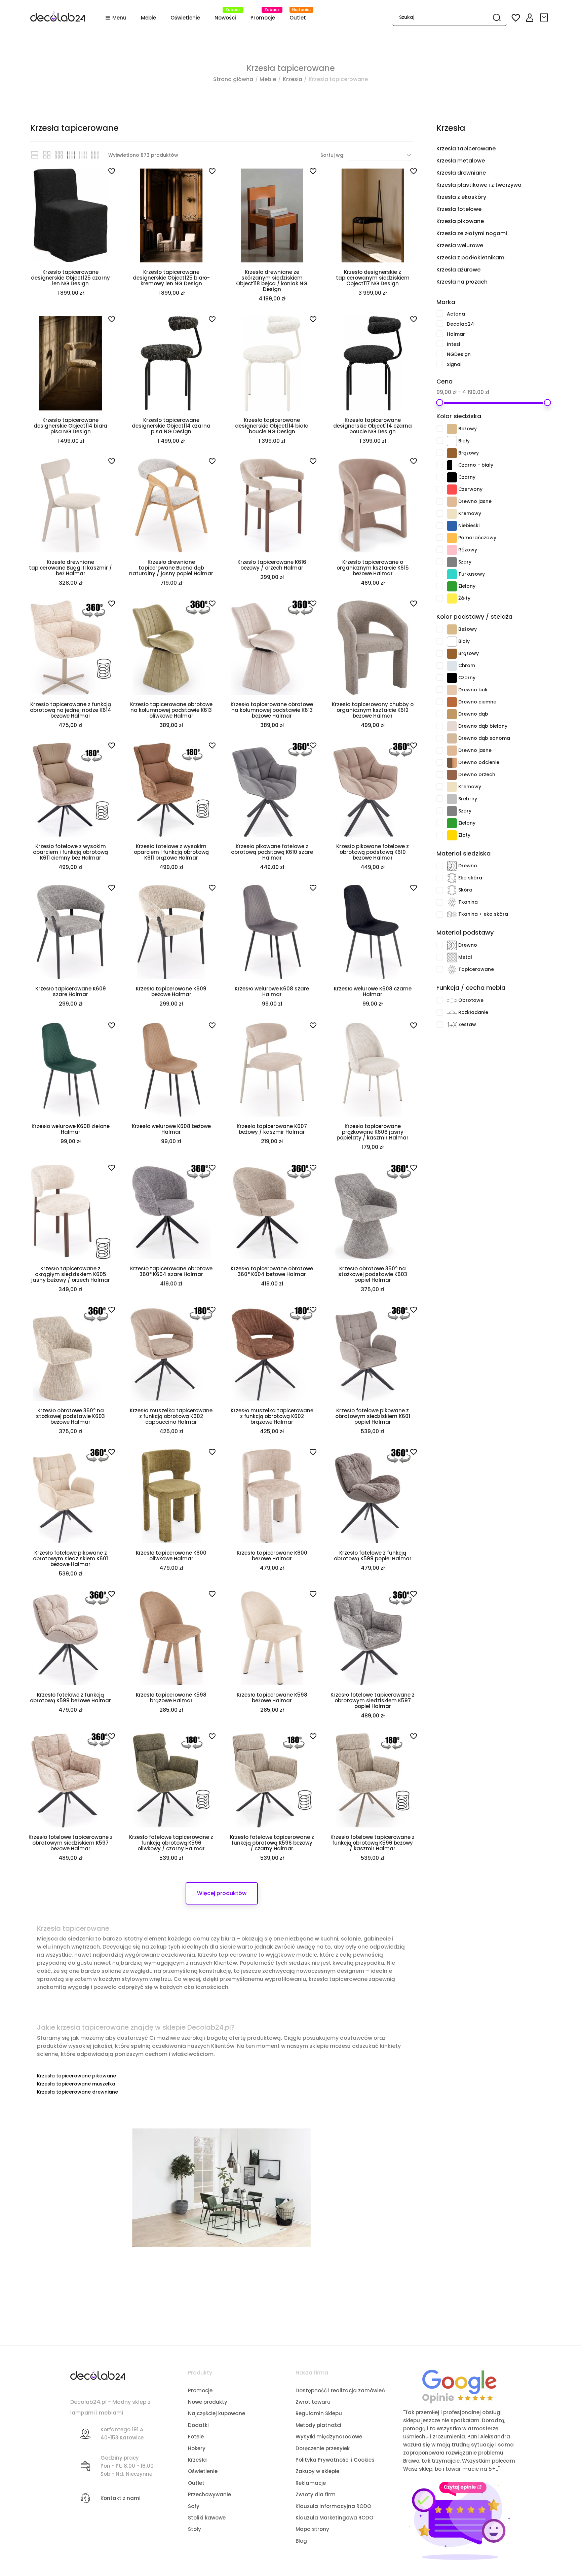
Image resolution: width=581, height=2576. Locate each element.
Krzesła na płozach (462, 282)
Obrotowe (504, 1000)
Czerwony (504, 488)
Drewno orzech (504, 774)
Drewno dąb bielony (504, 725)
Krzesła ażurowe (458, 270)
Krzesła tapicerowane (466, 149)
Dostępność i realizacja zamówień (340, 2390)
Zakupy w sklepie (317, 2471)
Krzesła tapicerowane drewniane (78, 2092)
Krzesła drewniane (461, 173)
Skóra (504, 889)
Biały (504, 440)
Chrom (504, 665)
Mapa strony (312, 2529)
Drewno (504, 865)
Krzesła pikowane (460, 221)
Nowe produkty (208, 2402)
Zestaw (504, 1024)
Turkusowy (504, 573)
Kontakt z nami (121, 2498)
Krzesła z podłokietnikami (471, 258)
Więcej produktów (222, 1893)
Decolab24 (499, 324)
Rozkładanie (504, 1012)
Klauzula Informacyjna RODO (333, 2506)
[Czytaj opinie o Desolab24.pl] (459, 2386)
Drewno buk (504, 689)
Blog (301, 2541)
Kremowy (504, 513)
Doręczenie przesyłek (323, 2448)
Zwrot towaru (313, 2402)
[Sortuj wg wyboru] (381, 155)
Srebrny (504, 798)
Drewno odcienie (504, 762)
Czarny (504, 476)
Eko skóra (504, 877)
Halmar (499, 334)
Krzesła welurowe (460, 245)
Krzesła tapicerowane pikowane (76, 2076)
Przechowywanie (209, 2494)
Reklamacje (311, 2483)
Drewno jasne (504, 501)
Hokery (197, 2448)
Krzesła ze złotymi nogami (472, 233)
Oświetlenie (203, 2471)
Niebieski (504, 525)
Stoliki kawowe (207, 2518)
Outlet (196, 2483)
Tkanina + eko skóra (504, 913)
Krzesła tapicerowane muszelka (76, 2084)
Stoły (195, 2529)
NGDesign (499, 354)
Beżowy (504, 428)
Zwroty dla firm (316, 2494)
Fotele (196, 2437)
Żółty (504, 597)
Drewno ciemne (504, 701)
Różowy (504, 549)
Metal (504, 956)
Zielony (504, 585)
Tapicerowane (504, 969)
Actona (499, 314)
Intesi (499, 344)
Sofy (194, 2506)
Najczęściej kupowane (217, 2413)
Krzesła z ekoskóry (461, 197)
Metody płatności (318, 2425)
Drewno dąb (504, 713)
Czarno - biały (504, 464)
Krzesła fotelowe (459, 209)
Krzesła (451, 128)
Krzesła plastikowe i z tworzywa (479, 185)
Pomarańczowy (504, 537)
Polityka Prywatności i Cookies (335, 2460)
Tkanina (504, 901)
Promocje (200, 2390)
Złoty (504, 834)
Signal (499, 364)
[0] (545, 18)
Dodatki (198, 2425)
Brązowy (504, 452)
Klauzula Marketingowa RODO (334, 2518)
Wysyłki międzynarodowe (329, 2437)
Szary (504, 561)
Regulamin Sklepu (319, 2413)
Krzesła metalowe (461, 161)
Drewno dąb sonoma (504, 737)
